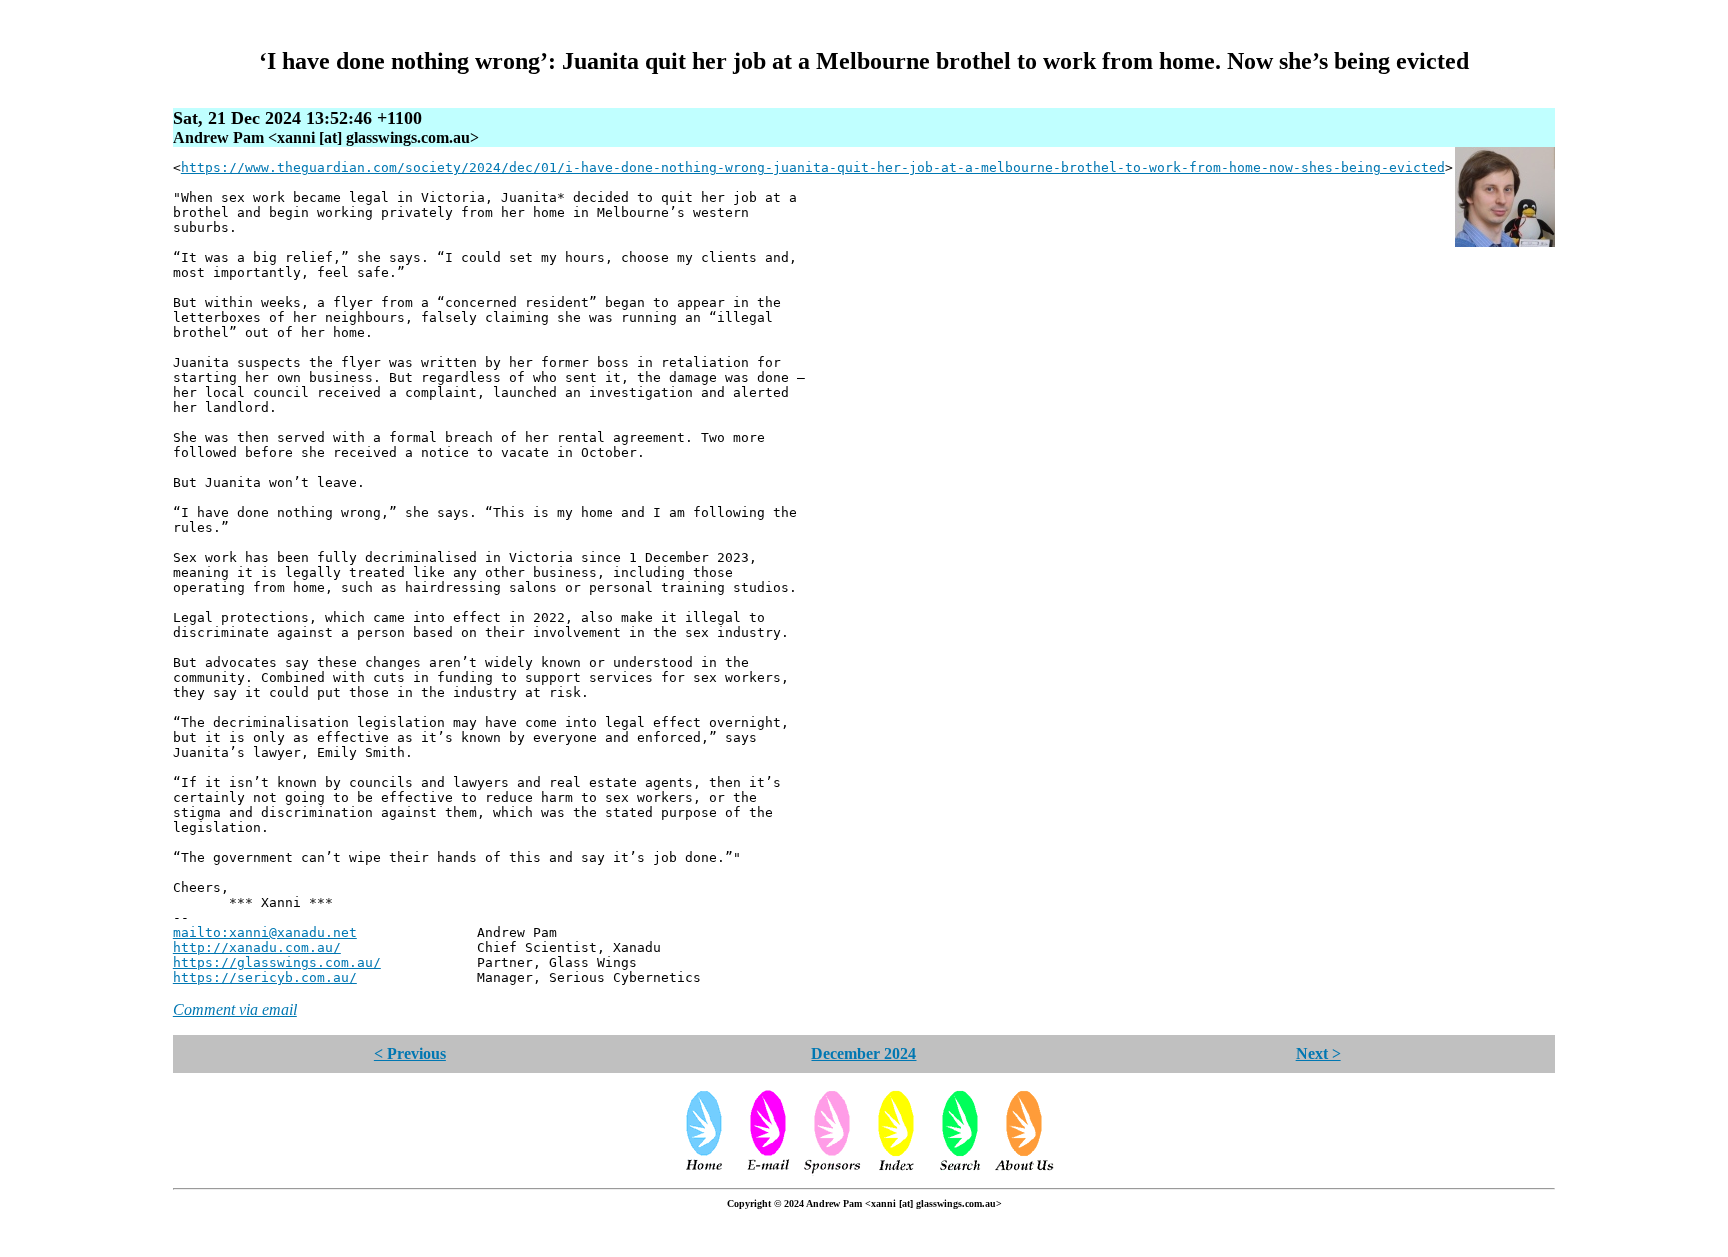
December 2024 (863, 1053)
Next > (1318, 1053)
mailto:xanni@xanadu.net (265, 932)
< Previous (410, 1053)
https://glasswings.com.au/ (277, 962)
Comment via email (235, 1009)
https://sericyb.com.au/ (265, 977)
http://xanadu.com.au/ (257, 947)
